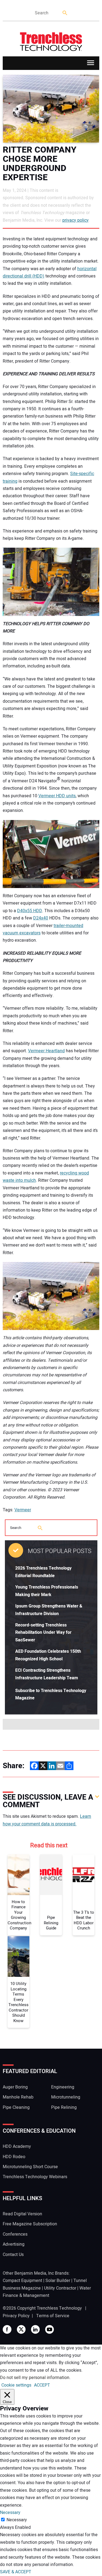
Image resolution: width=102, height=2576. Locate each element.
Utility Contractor (60, 2288)
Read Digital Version (22, 2214)
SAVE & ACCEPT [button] (16, 2572)
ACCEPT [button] (42, 2385)
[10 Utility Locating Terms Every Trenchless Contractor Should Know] (19, 1957)
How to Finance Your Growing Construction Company (19, 1915)
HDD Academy (17, 2146)
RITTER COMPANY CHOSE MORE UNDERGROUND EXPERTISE (40, 164)
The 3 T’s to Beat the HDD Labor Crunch (84, 1920)
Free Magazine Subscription (30, 2224)
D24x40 (41, 918)
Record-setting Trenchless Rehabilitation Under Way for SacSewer (43, 1633)
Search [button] (65, 13)
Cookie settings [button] (16, 2385)
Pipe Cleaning (16, 2107)
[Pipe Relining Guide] (51, 1875)
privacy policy (75, 220)
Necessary (17, 2520)
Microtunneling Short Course (30, 2167)
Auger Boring (15, 2087)
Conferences (15, 2234)
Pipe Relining (64, 2107)
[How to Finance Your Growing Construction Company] (19, 1875)
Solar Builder (58, 2281)
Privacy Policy (16, 2316)
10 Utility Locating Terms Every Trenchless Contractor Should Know (18, 2002)
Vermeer (23, 1510)
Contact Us (13, 2255)
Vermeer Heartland (46, 1051)
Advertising (14, 2244)
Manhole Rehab (18, 2097)
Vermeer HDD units (57, 796)
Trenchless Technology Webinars (35, 2177)
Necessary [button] (10, 2513)
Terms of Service (53, 2316)
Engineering (63, 2087)
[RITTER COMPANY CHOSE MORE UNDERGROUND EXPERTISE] (51, 109)
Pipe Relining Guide (51, 1923)
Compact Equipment (22, 2281)
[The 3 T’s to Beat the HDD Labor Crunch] (84, 1875)
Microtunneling (66, 2097)
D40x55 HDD (30, 911)
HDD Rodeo (14, 2157)
